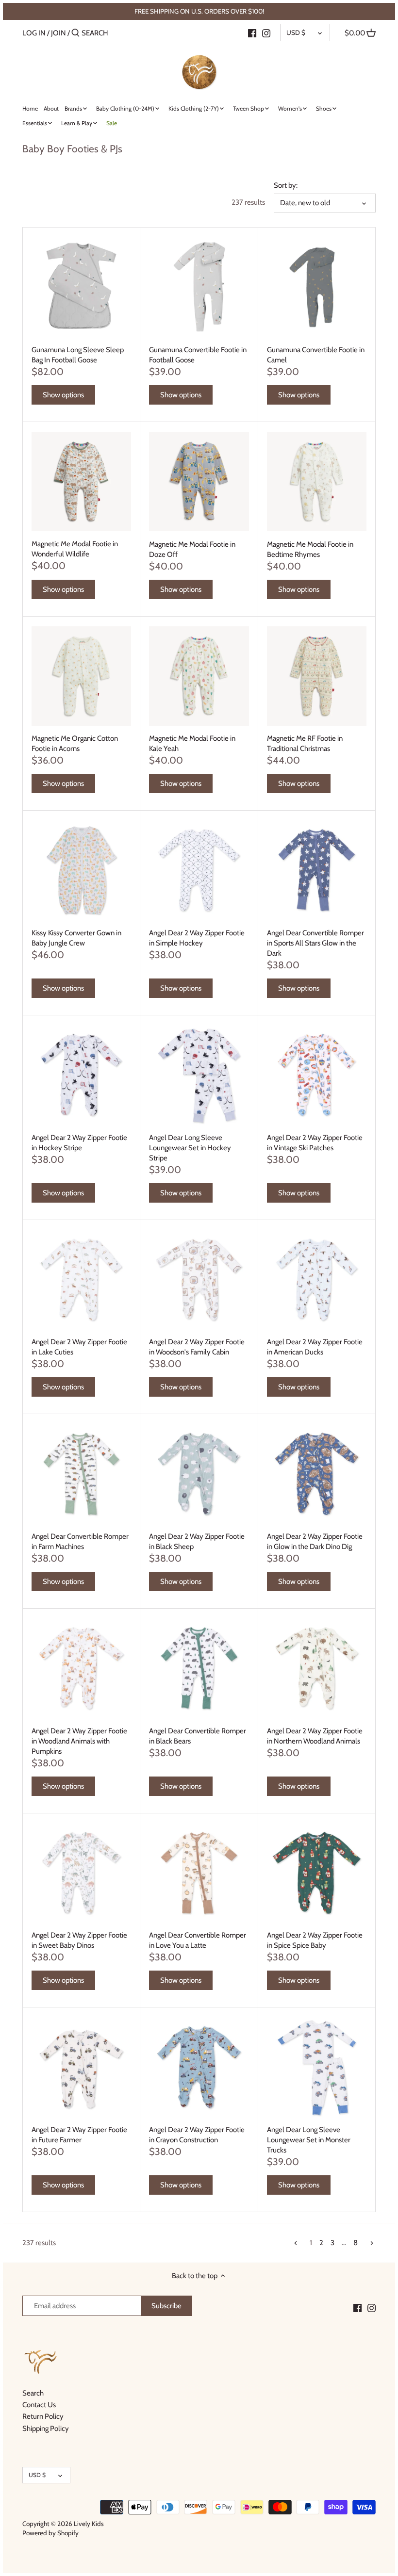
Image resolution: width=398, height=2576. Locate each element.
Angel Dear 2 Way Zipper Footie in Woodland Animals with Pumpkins (79, 1741)
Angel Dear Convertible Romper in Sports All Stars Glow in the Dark (315, 943)
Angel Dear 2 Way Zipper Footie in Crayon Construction (197, 2135)
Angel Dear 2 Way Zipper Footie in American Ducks (315, 1347)
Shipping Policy (46, 2429)
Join (58, 33)
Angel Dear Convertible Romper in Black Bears (198, 1736)
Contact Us (39, 2405)
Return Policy (43, 2416)
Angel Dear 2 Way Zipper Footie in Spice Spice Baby (315, 1940)
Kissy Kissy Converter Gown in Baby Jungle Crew (76, 938)
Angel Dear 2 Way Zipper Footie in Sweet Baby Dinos (79, 1940)
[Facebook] (252, 33)
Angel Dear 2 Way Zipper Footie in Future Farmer (79, 2135)
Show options (63, 395)
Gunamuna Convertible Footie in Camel (316, 355)
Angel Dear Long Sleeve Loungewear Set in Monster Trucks (309, 2140)
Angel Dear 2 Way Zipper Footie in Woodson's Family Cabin (197, 1347)
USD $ (296, 33)
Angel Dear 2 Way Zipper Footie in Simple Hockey (197, 938)
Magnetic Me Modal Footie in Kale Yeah (192, 743)
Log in (34, 33)
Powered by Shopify (50, 2533)
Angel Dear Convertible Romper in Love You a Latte (198, 1940)
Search (33, 2393)
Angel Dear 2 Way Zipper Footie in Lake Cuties (79, 1347)
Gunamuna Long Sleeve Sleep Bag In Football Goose (78, 355)
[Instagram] (266, 33)
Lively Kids (89, 2524)
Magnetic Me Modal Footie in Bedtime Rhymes (310, 549)
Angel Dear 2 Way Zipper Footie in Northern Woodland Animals (315, 1736)
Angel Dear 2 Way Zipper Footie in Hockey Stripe (79, 1143)
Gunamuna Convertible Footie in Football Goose (198, 355)
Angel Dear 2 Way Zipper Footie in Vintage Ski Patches (315, 1143)
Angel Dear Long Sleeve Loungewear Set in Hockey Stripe (190, 1148)
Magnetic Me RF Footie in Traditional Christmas (305, 743)
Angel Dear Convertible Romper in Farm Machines (80, 1541)
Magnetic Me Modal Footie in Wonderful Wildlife (75, 549)
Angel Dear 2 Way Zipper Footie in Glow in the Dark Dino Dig (315, 1541)
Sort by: (286, 185)
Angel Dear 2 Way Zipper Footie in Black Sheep (197, 1541)
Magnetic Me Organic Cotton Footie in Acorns (75, 743)
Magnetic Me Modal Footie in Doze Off (192, 549)
